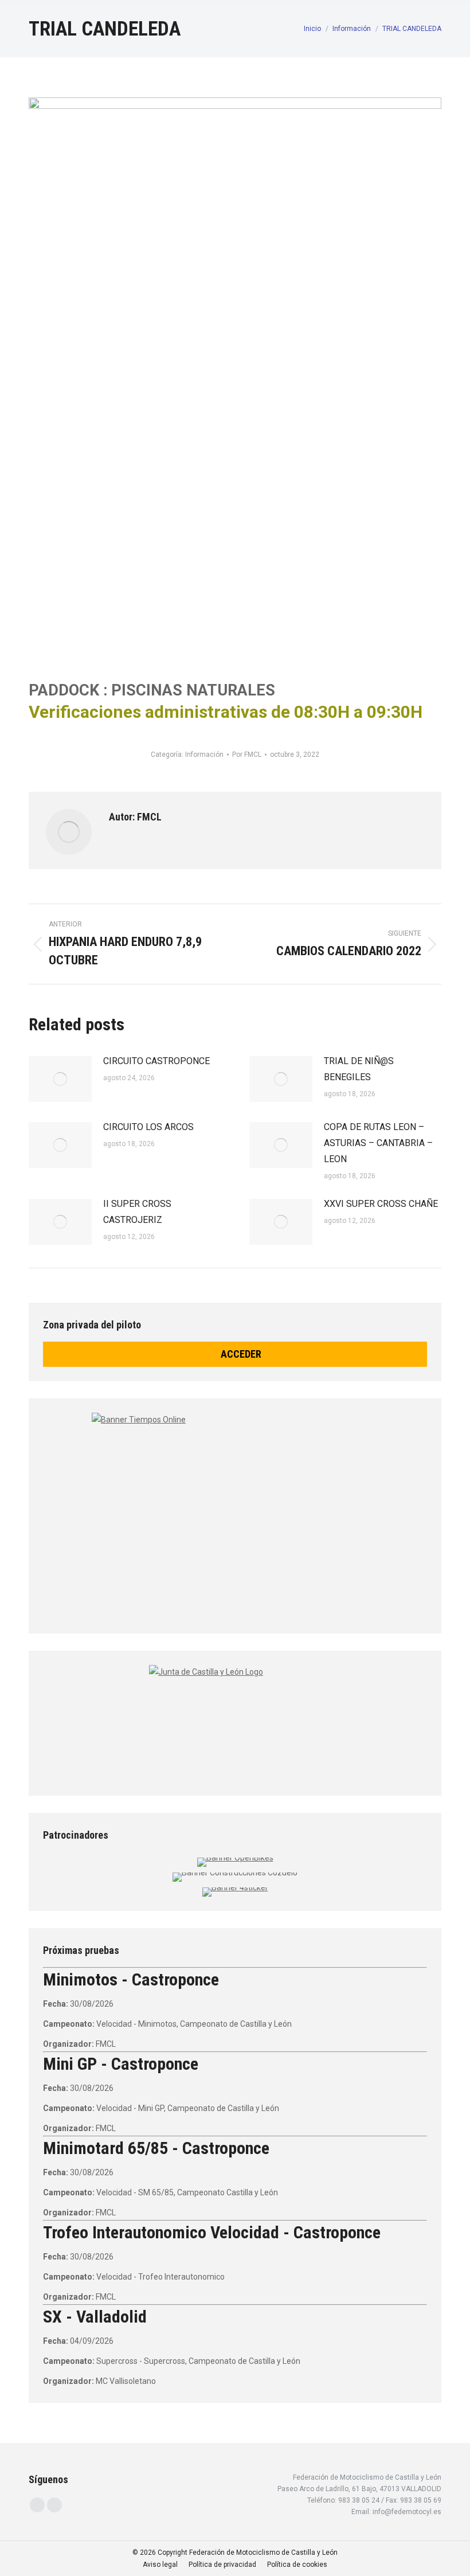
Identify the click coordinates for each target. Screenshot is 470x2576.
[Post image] (60, 1079)
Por (247, 755)
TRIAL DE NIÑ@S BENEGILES (359, 1069)
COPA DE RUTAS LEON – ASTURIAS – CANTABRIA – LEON (378, 1143)
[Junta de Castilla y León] (235, 1720)
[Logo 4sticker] (235, 1887)
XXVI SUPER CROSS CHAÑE (381, 1204)
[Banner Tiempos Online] (235, 1512)
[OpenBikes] (235, 1858)
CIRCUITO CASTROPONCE (156, 1061)
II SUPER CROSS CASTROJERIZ (137, 1212)
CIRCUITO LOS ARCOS (148, 1127)
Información (204, 755)
